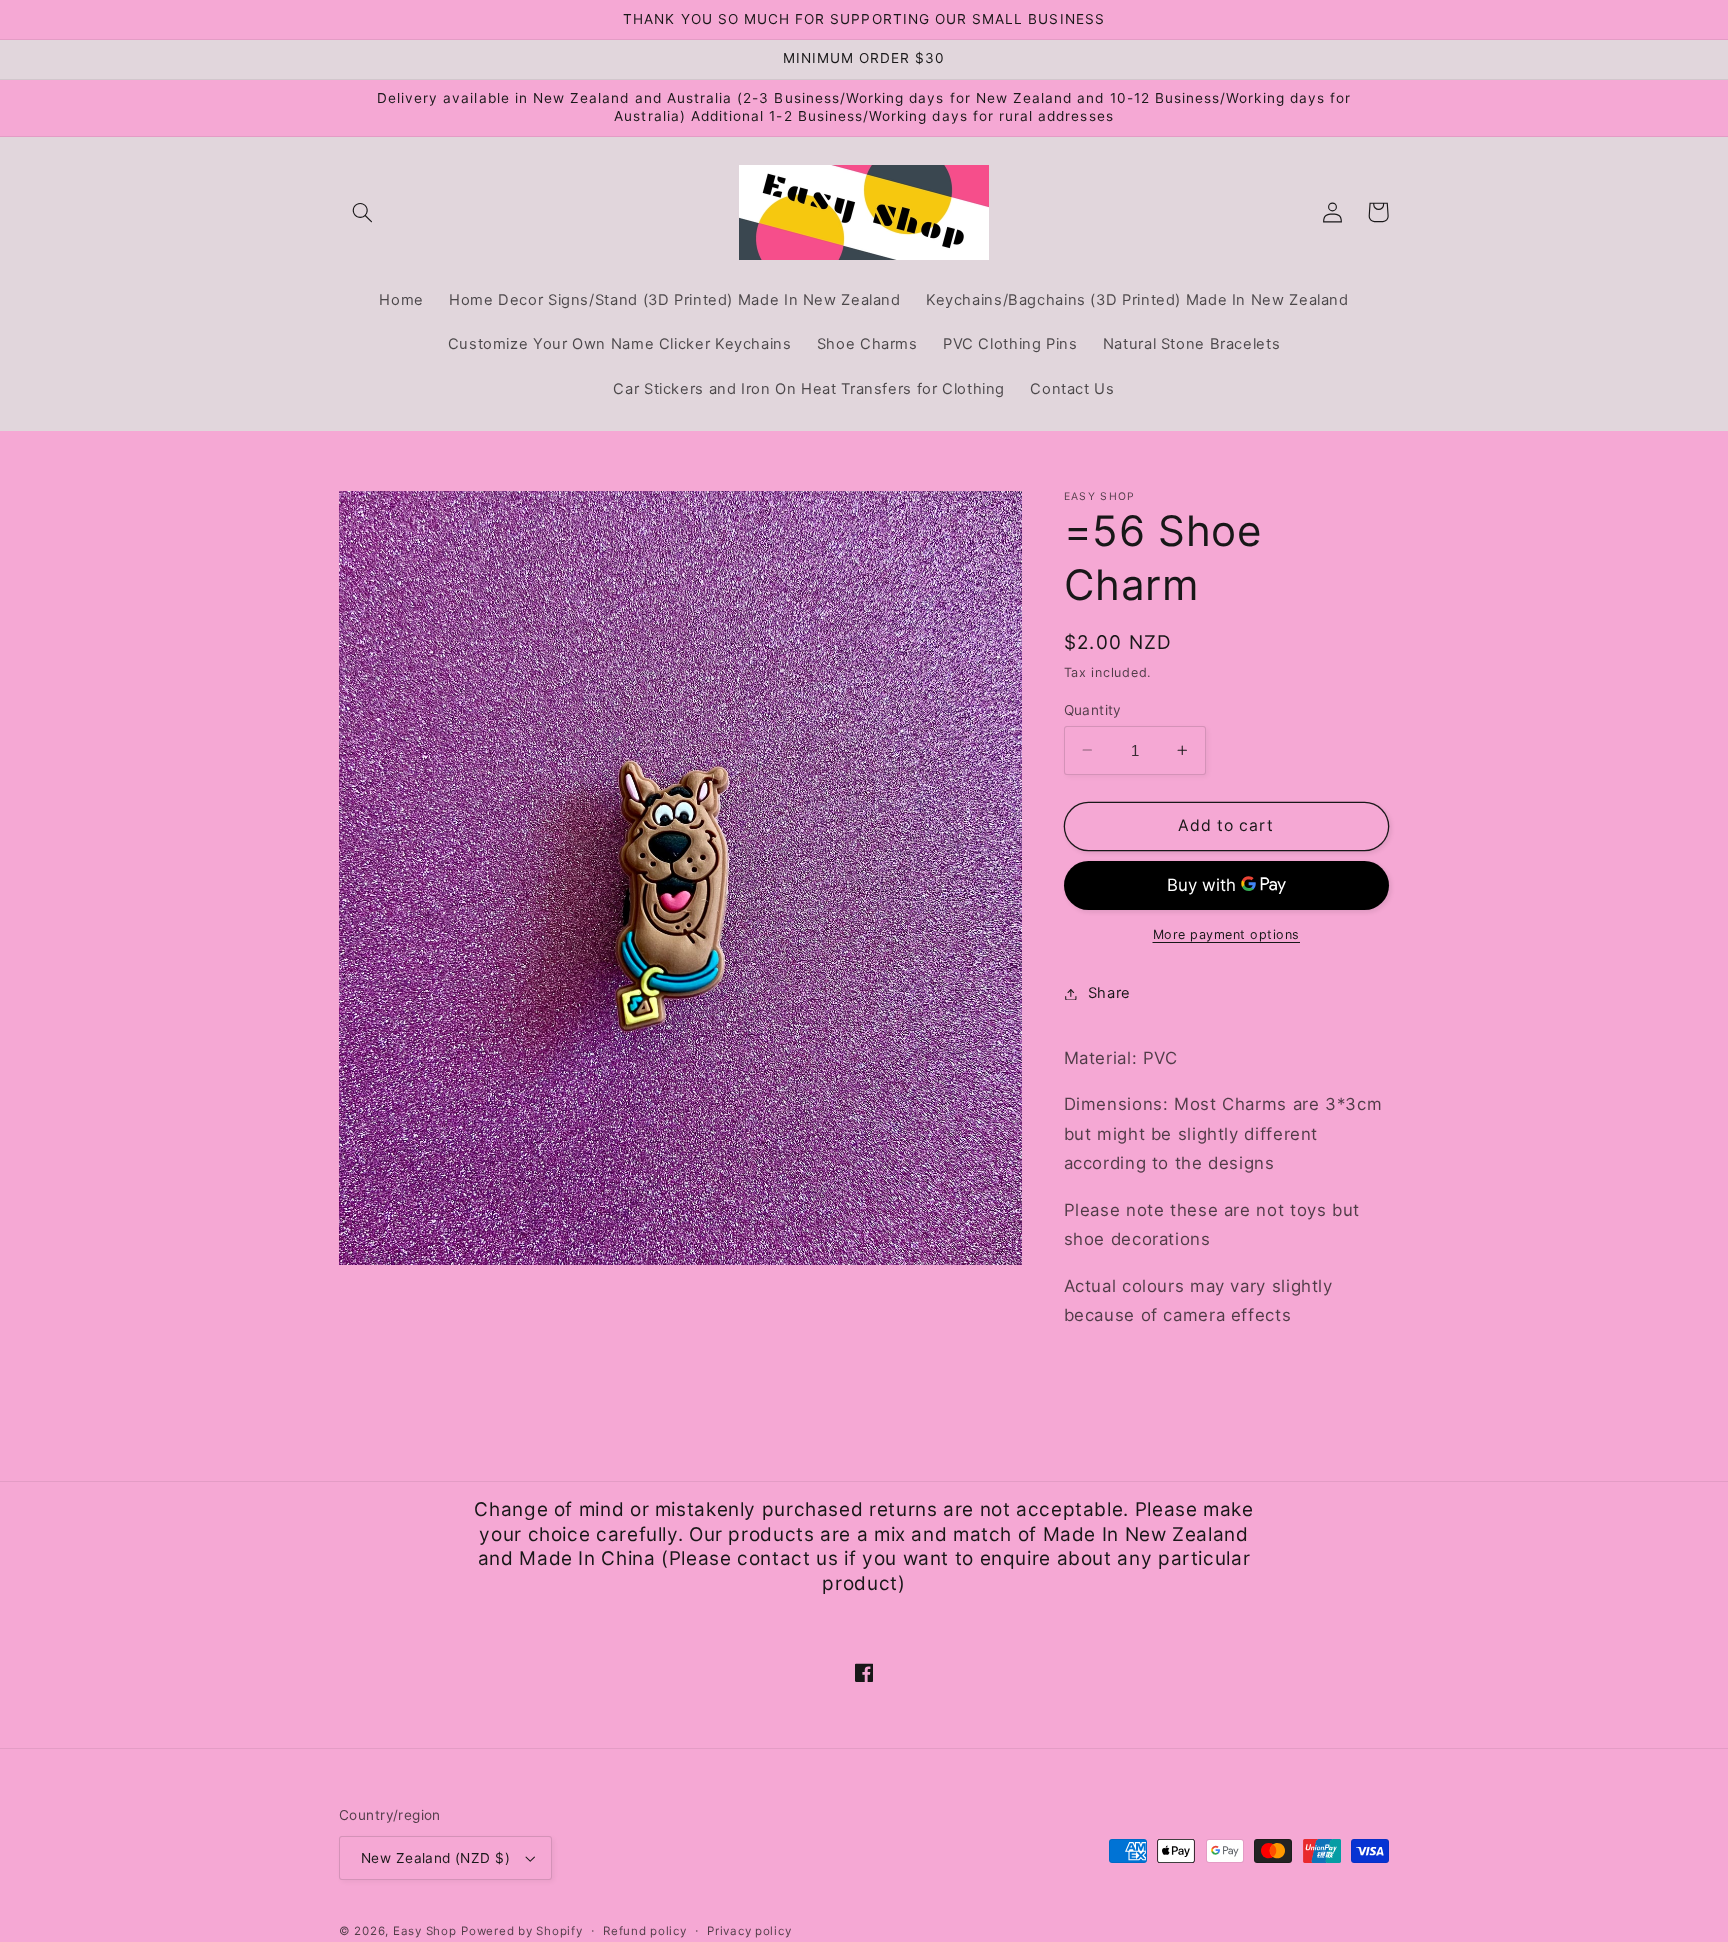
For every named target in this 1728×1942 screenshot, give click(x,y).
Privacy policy (749, 1931)
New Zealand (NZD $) (435, 1858)
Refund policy (645, 1931)
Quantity (1093, 709)
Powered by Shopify (521, 1931)
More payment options (1227, 934)
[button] (362, 212)
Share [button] (1109, 993)
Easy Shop (425, 1931)
